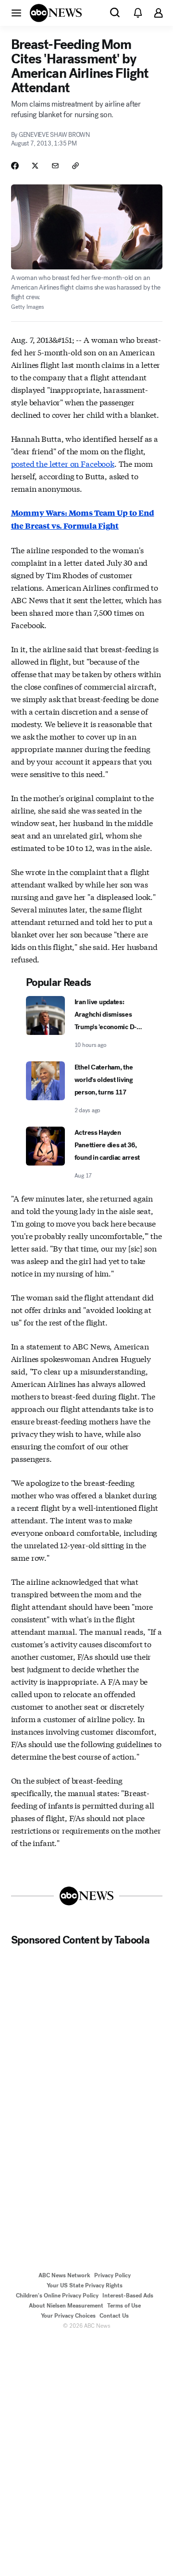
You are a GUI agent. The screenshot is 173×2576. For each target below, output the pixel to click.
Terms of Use (124, 2306)
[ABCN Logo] (56, 13)
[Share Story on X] (35, 166)
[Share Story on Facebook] (15, 166)
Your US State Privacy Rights (85, 2285)
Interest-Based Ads (128, 2296)
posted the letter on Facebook (63, 463)
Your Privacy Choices (68, 2316)
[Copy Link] (75, 166)
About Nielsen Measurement (66, 2306)
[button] (16, 12)
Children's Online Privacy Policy (57, 2296)
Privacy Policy (112, 2275)
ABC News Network (64, 2275)
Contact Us (114, 2316)
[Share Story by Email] (55, 166)
